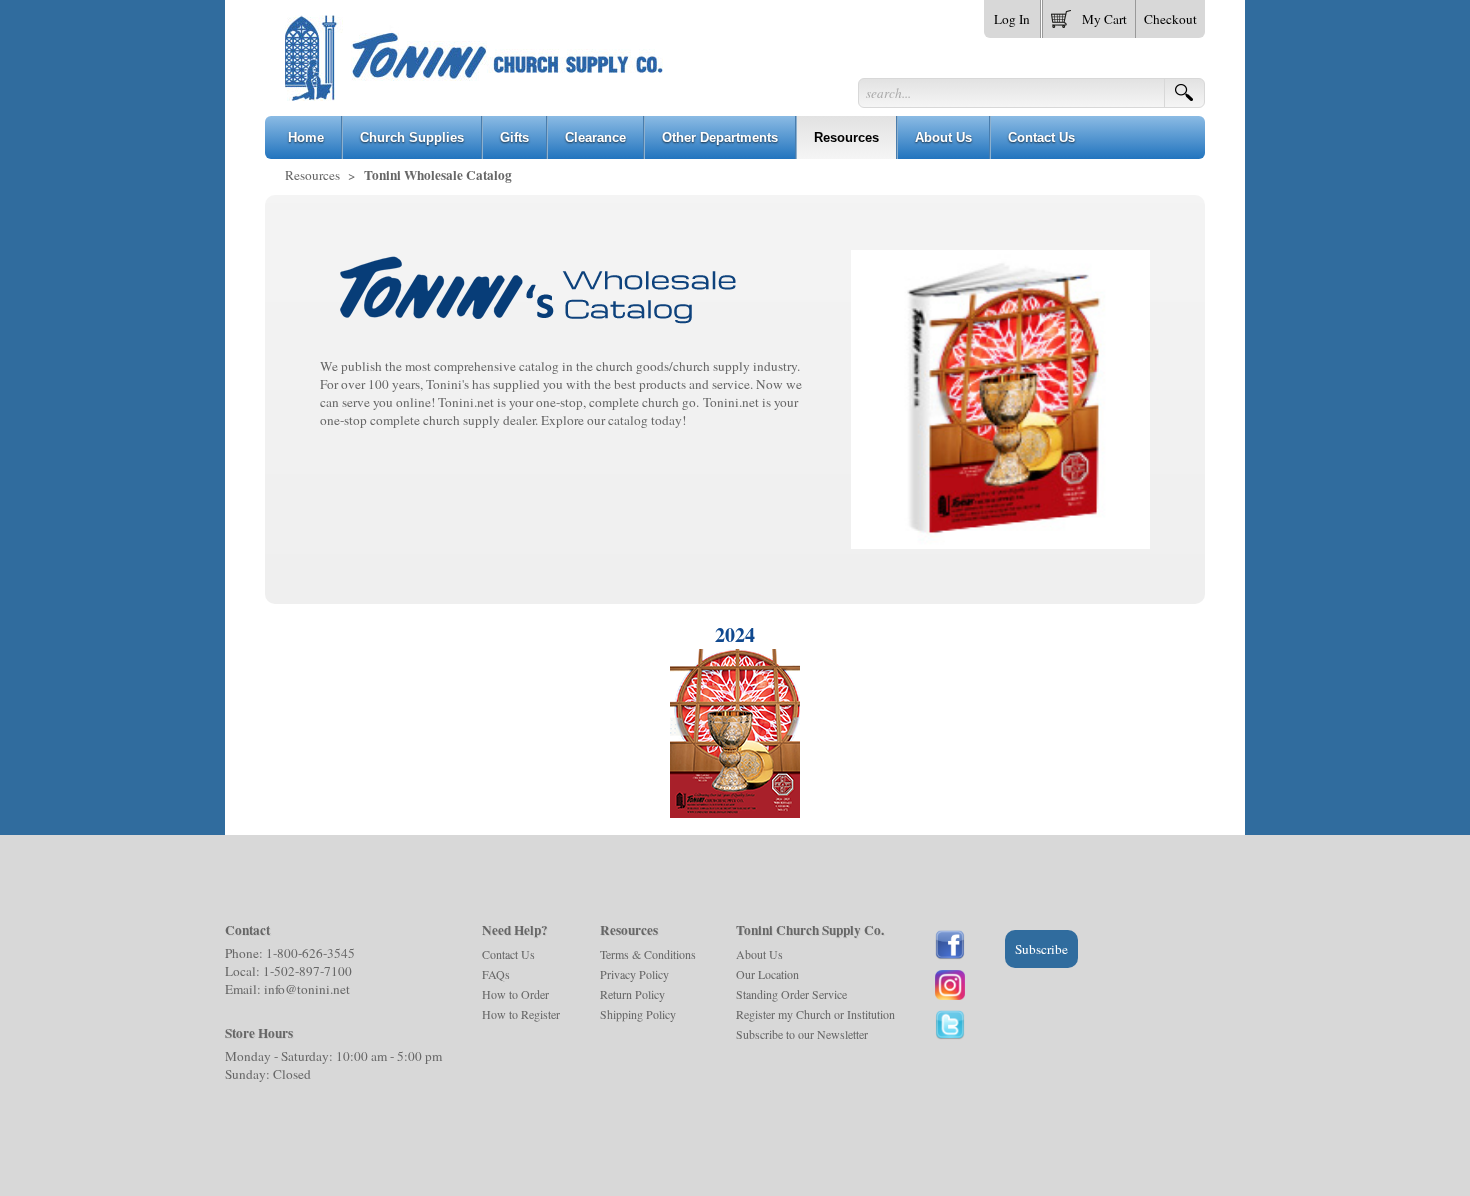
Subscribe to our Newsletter (802, 1034)
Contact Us (508, 954)
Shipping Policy (638, 1014)
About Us (759, 954)
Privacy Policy (634, 974)
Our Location (767, 974)
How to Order (515, 994)
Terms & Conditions (648, 954)
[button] (1089, 15)
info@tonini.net (307, 989)
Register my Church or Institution (815, 1014)
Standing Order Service (791, 994)
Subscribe (1041, 949)
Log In (1012, 19)
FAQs (496, 974)
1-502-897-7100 (307, 971)
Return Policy (632, 994)
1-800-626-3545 (310, 953)
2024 (735, 634)
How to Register (521, 1014)
